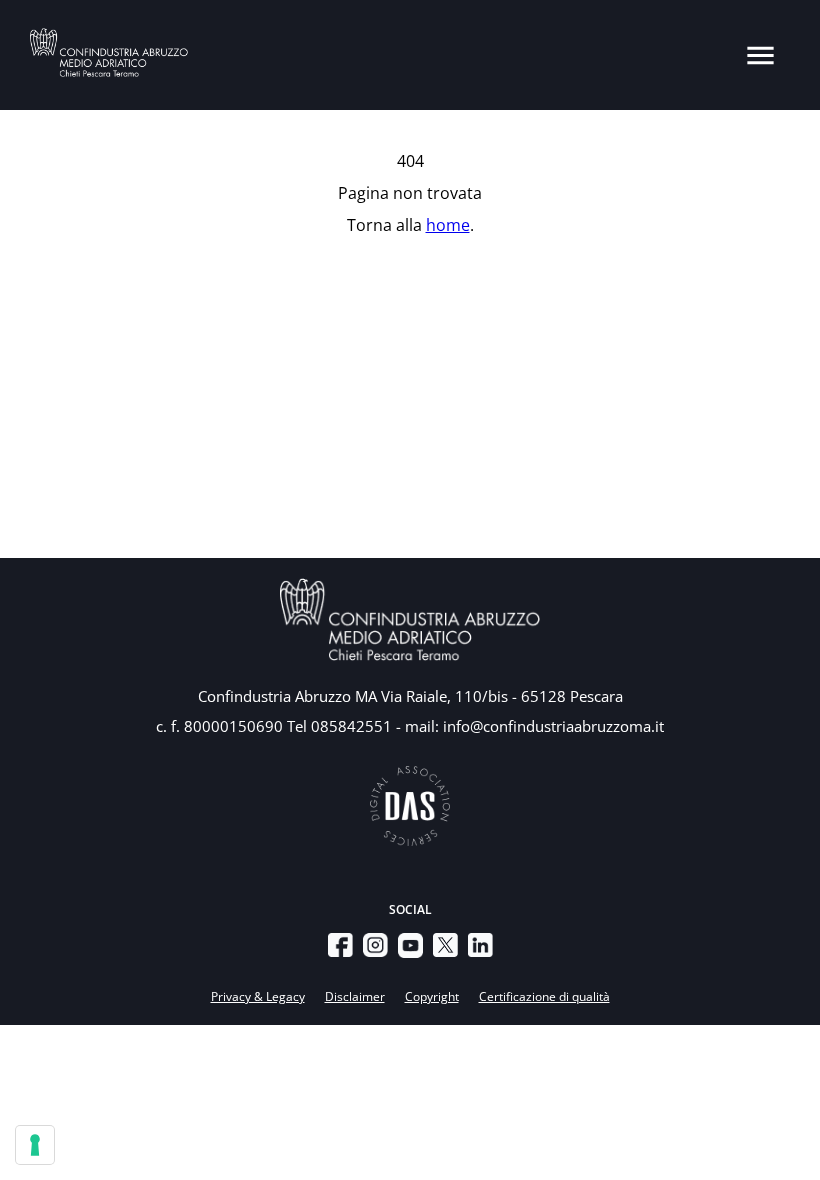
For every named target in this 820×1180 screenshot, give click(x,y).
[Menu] (760, 55)
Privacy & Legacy (258, 996)
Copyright (432, 996)
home (448, 225)
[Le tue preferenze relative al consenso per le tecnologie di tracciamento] (35, 1145)
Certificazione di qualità (544, 996)
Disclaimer (355, 996)
